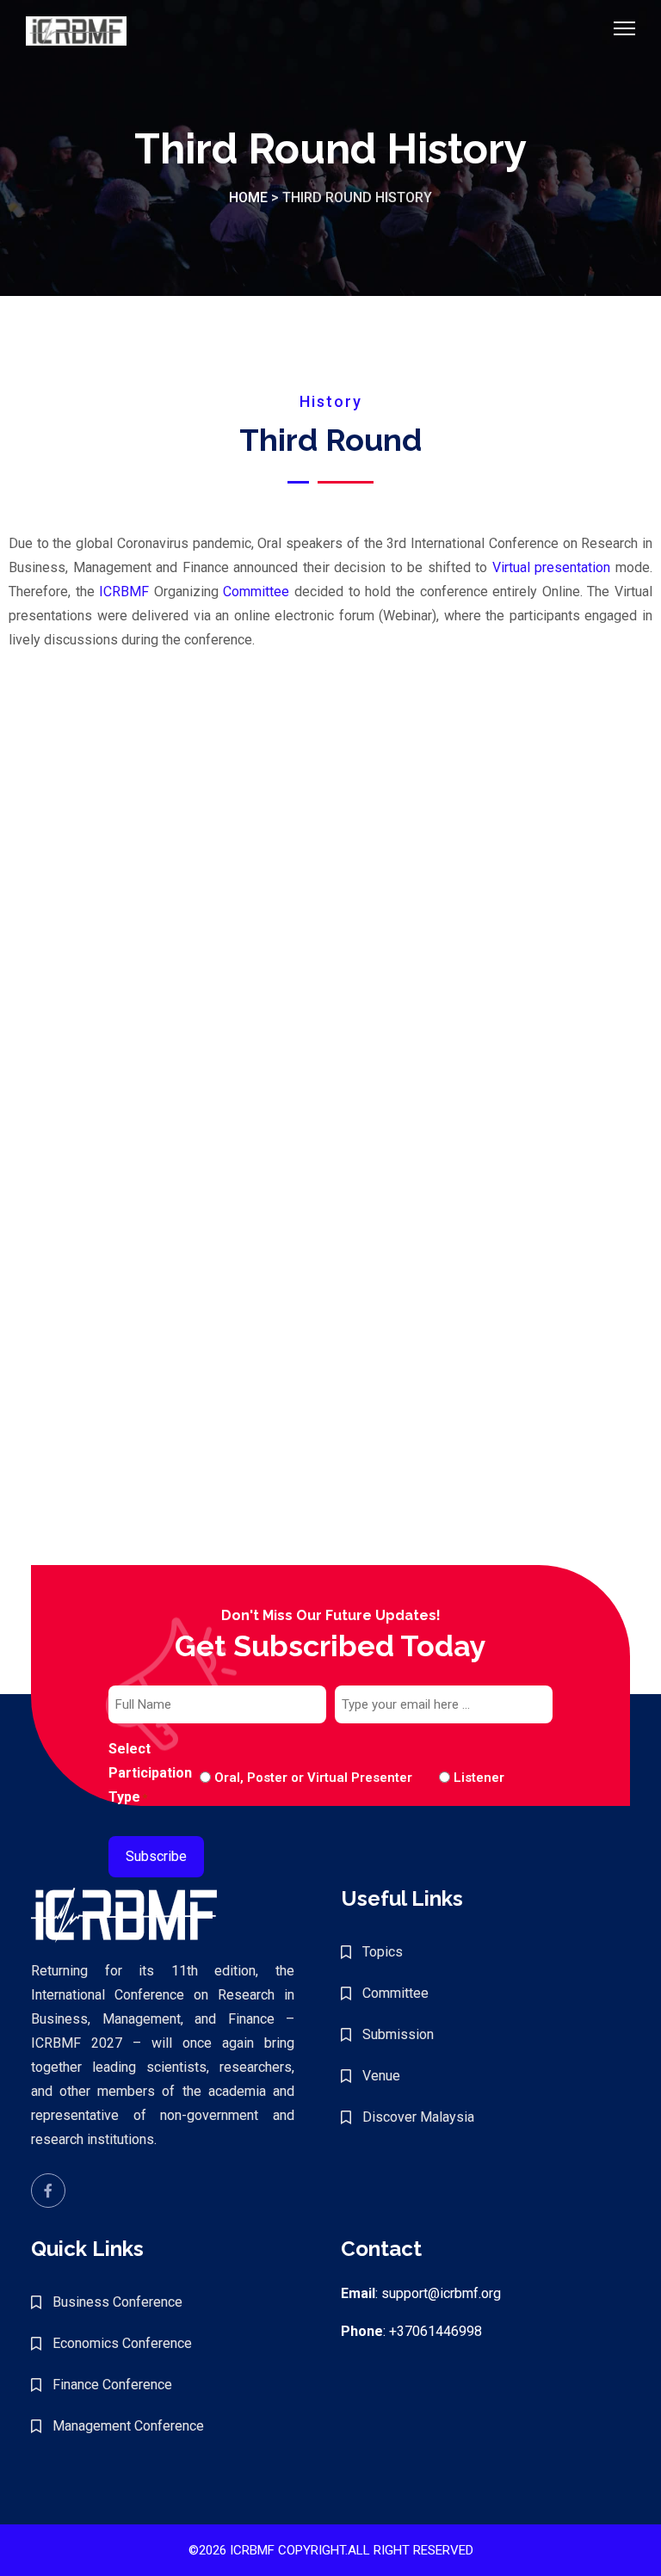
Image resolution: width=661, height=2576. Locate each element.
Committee (256, 592)
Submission (398, 2034)
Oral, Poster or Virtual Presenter (313, 1778)
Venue (381, 2076)
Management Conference (128, 2426)
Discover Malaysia (418, 2117)
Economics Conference (122, 2343)
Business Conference (117, 2302)
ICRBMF (124, 592)
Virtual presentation (552, 567)
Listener (465, 1778)
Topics (383, 1952)
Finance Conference (112, 2385)
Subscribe (156, 1856)
